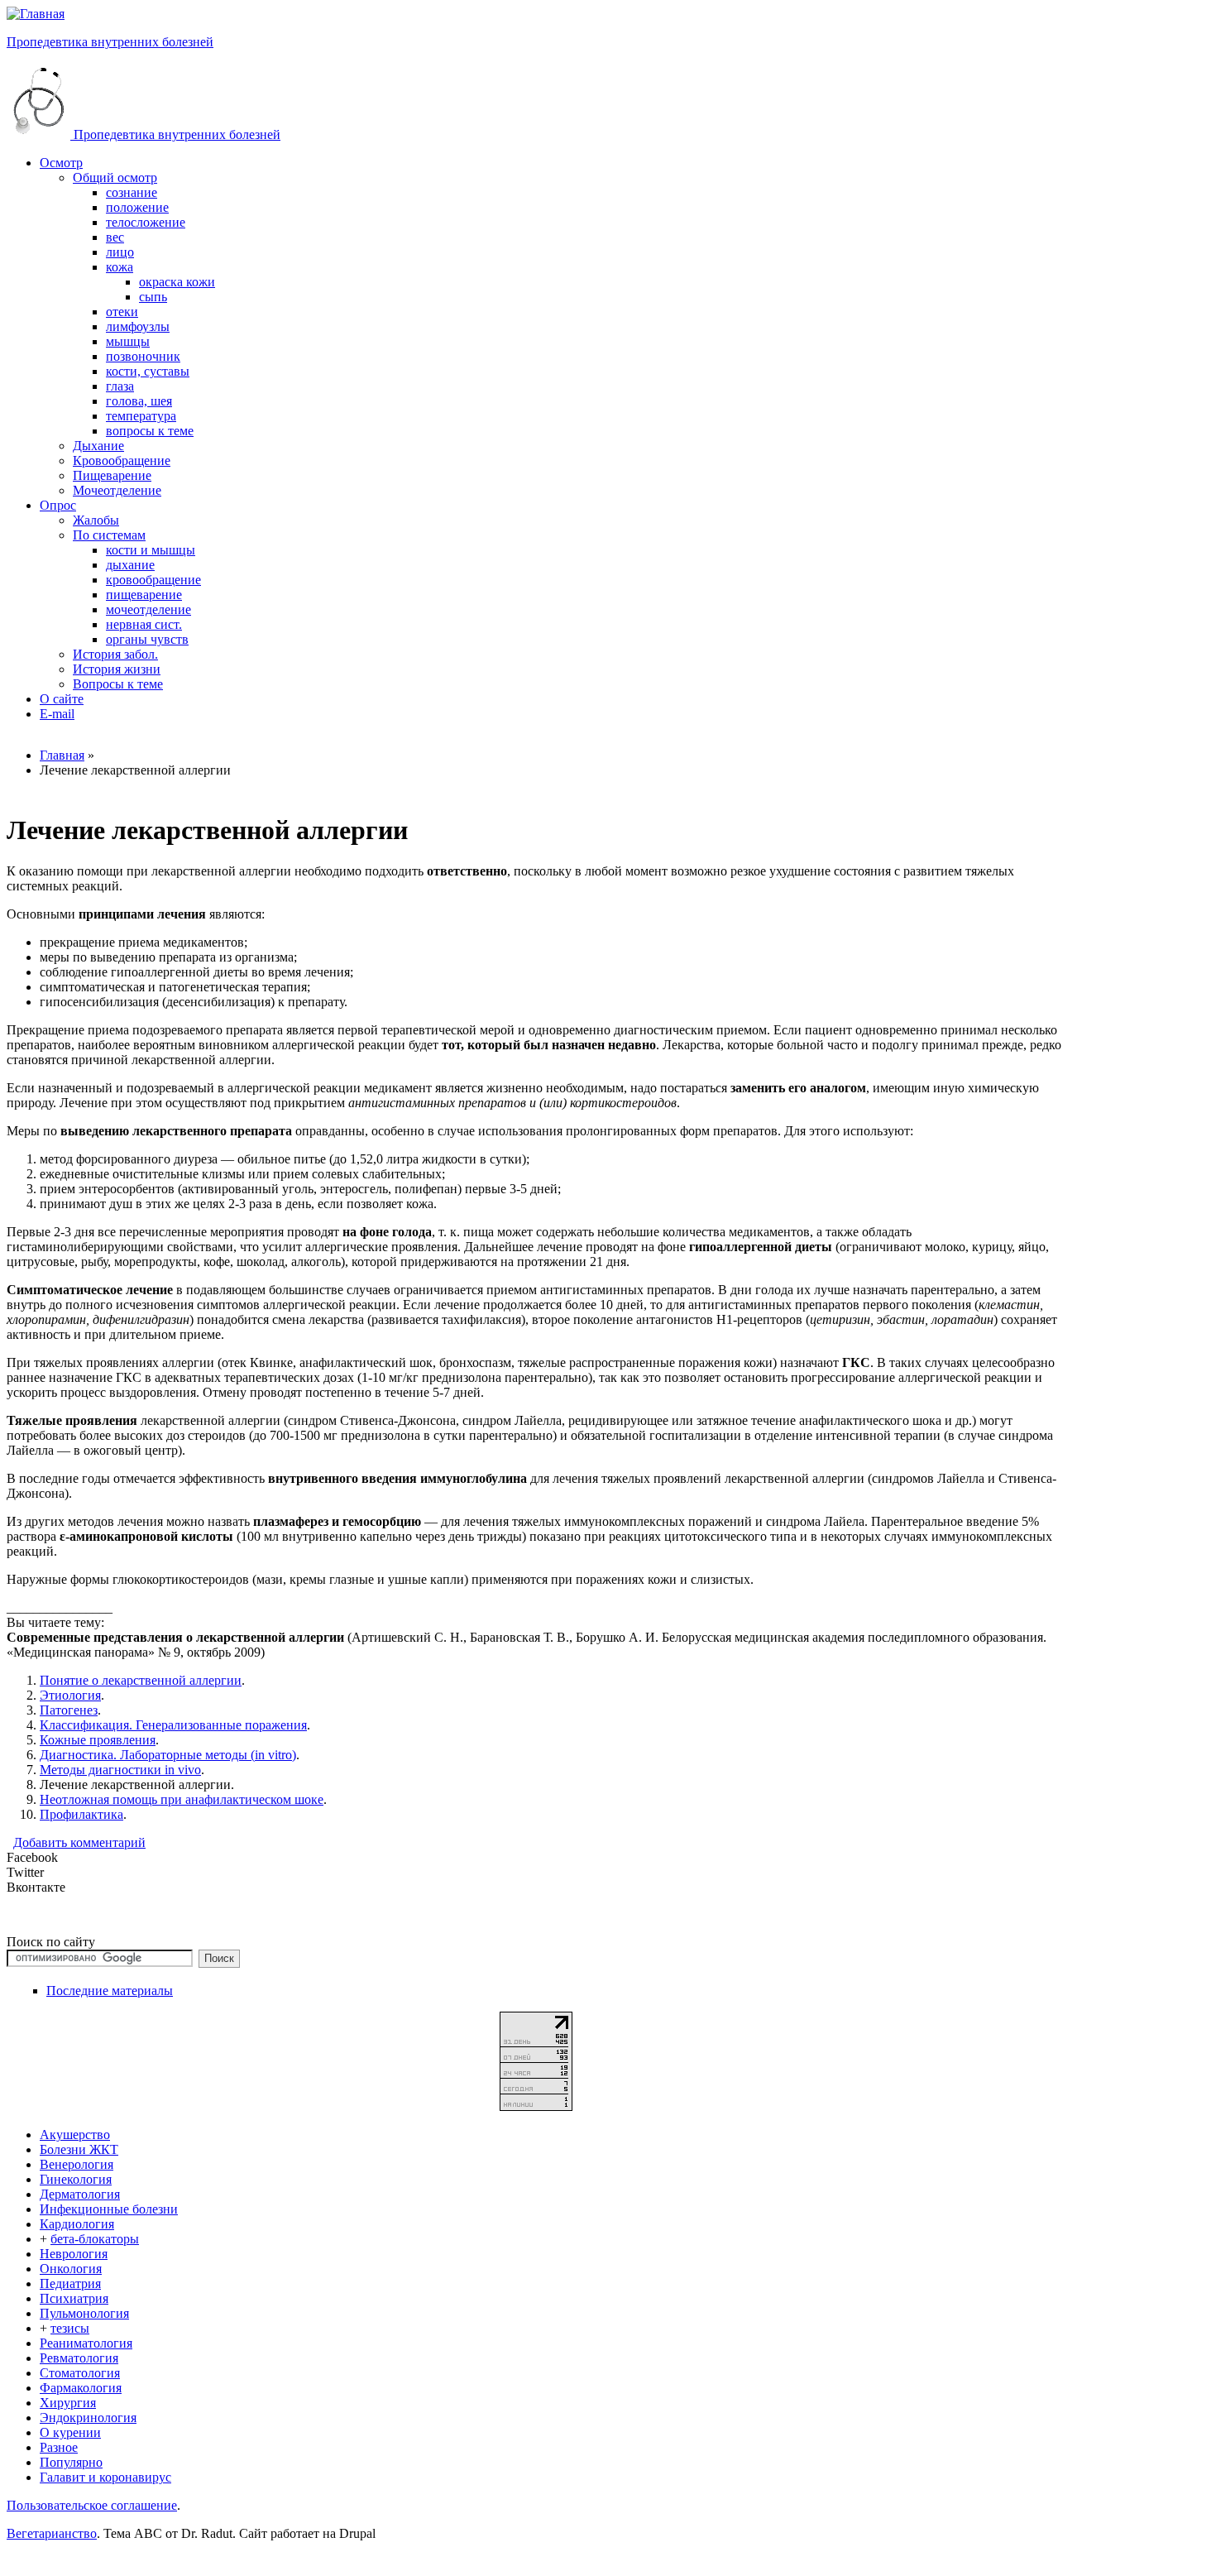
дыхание (130, 565)
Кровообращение (122, 461)
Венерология (77, 2164)
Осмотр (61, 163)
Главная (62, 755)
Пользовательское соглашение (92, 2505)
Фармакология (81, 2388)
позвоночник (143, 356)
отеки (122, 312)
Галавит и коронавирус (105, 2477)
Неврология (74, 2254)
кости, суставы (148, 371)
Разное (59, 2447)
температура (141, 416)
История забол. (115, 654)
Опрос (58, 505)
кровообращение (153, 580)
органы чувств (147, 639)
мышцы (128, 341)
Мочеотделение (117, 490)
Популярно (71, 2462)
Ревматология (79, 2358)
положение (137, 207)
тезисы (70, 2328)
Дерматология (80, 2194)
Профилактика (81, 1814)
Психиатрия (74, 2298)
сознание (132, 192)
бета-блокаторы (95, 2239)
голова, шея (139, 401)
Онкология (71, 2269)
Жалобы (96, 520)
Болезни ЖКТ (79, 2149)
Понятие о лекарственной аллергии (141, 1680)
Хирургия (68, 2403)
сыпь (153, 297)
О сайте (62, 699)
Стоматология (80, 2373)
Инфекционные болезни (109, 2209)
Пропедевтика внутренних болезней (110, 42)
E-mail (57, 714)
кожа (120, 267)
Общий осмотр (115, 177)
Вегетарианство (52, 2533)
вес (115, 237)
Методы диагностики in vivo (120, 1770)
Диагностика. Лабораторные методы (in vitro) (168, 1755)
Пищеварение (112, 475)
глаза (120, 386)
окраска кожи (177, 282)
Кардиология (77, 2224)
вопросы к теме (150, 431)
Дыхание (98, 446)
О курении (70, 2432)
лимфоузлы (138, 326)
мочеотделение (148, 609)
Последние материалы (110, 1991)
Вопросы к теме (118, 684)
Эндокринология (88, 2418)
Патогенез (69, 1710)
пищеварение (144, 595)
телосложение (146, 222)
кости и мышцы (151, 550)
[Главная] (36, 14)
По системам (109, 535)
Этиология (70, 1695)
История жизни (117, 669)
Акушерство (75, 2135)
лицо (120, 252)
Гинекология (76, 2179)
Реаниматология (86, 2343)
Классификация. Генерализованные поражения (173, 1725)
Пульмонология (84, 2313)
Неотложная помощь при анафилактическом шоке (182, 1799)
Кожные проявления (98, 1740)
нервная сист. (144, 624)
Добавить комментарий (79, 1842)
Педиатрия (70, 2283)
